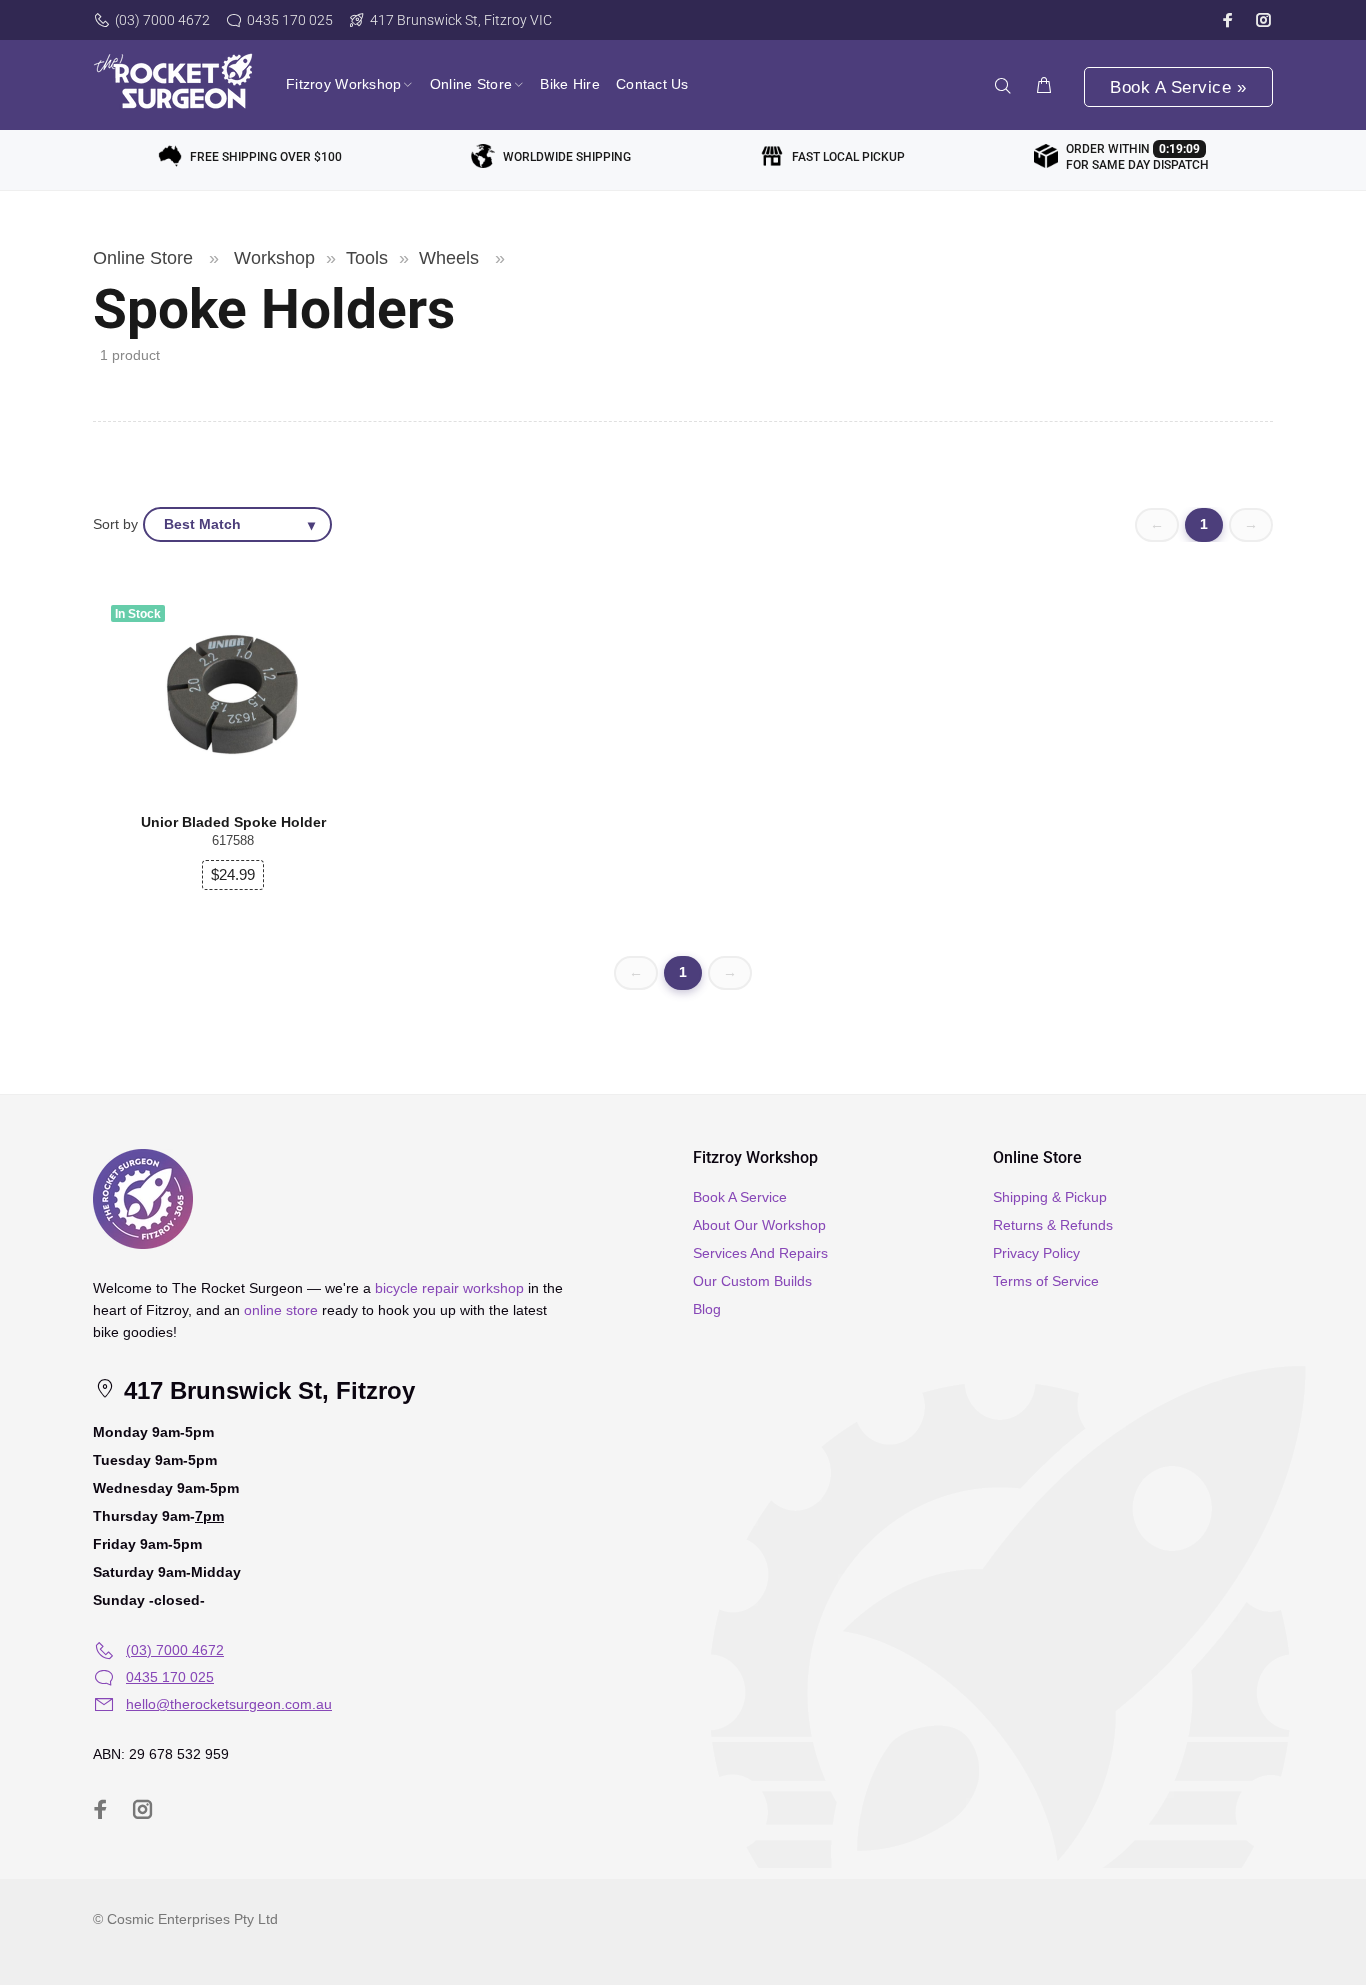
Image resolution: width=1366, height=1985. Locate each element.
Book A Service (740, 1197)
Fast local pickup (848, 157)
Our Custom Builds (752, 1281)
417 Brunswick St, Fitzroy (266, 1390)
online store (281, 1310)
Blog (707, 1309)
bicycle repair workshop (449, 1288)
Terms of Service (1046, 1281)
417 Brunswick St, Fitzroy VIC (461, 20)
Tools (367, 258)
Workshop (274, 258)
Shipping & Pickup (1050, 1197)
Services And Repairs (760, 1253)
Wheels (449, 258)
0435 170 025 (290, 20)
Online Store (143, 258)
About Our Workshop (759, 1225)
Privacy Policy (1036, 1253)
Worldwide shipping (567, 157)
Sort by (115, 524)
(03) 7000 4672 (162, 20)
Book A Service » (1178, 87)
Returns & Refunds (1053, 1225)
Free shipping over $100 (266, 157)
